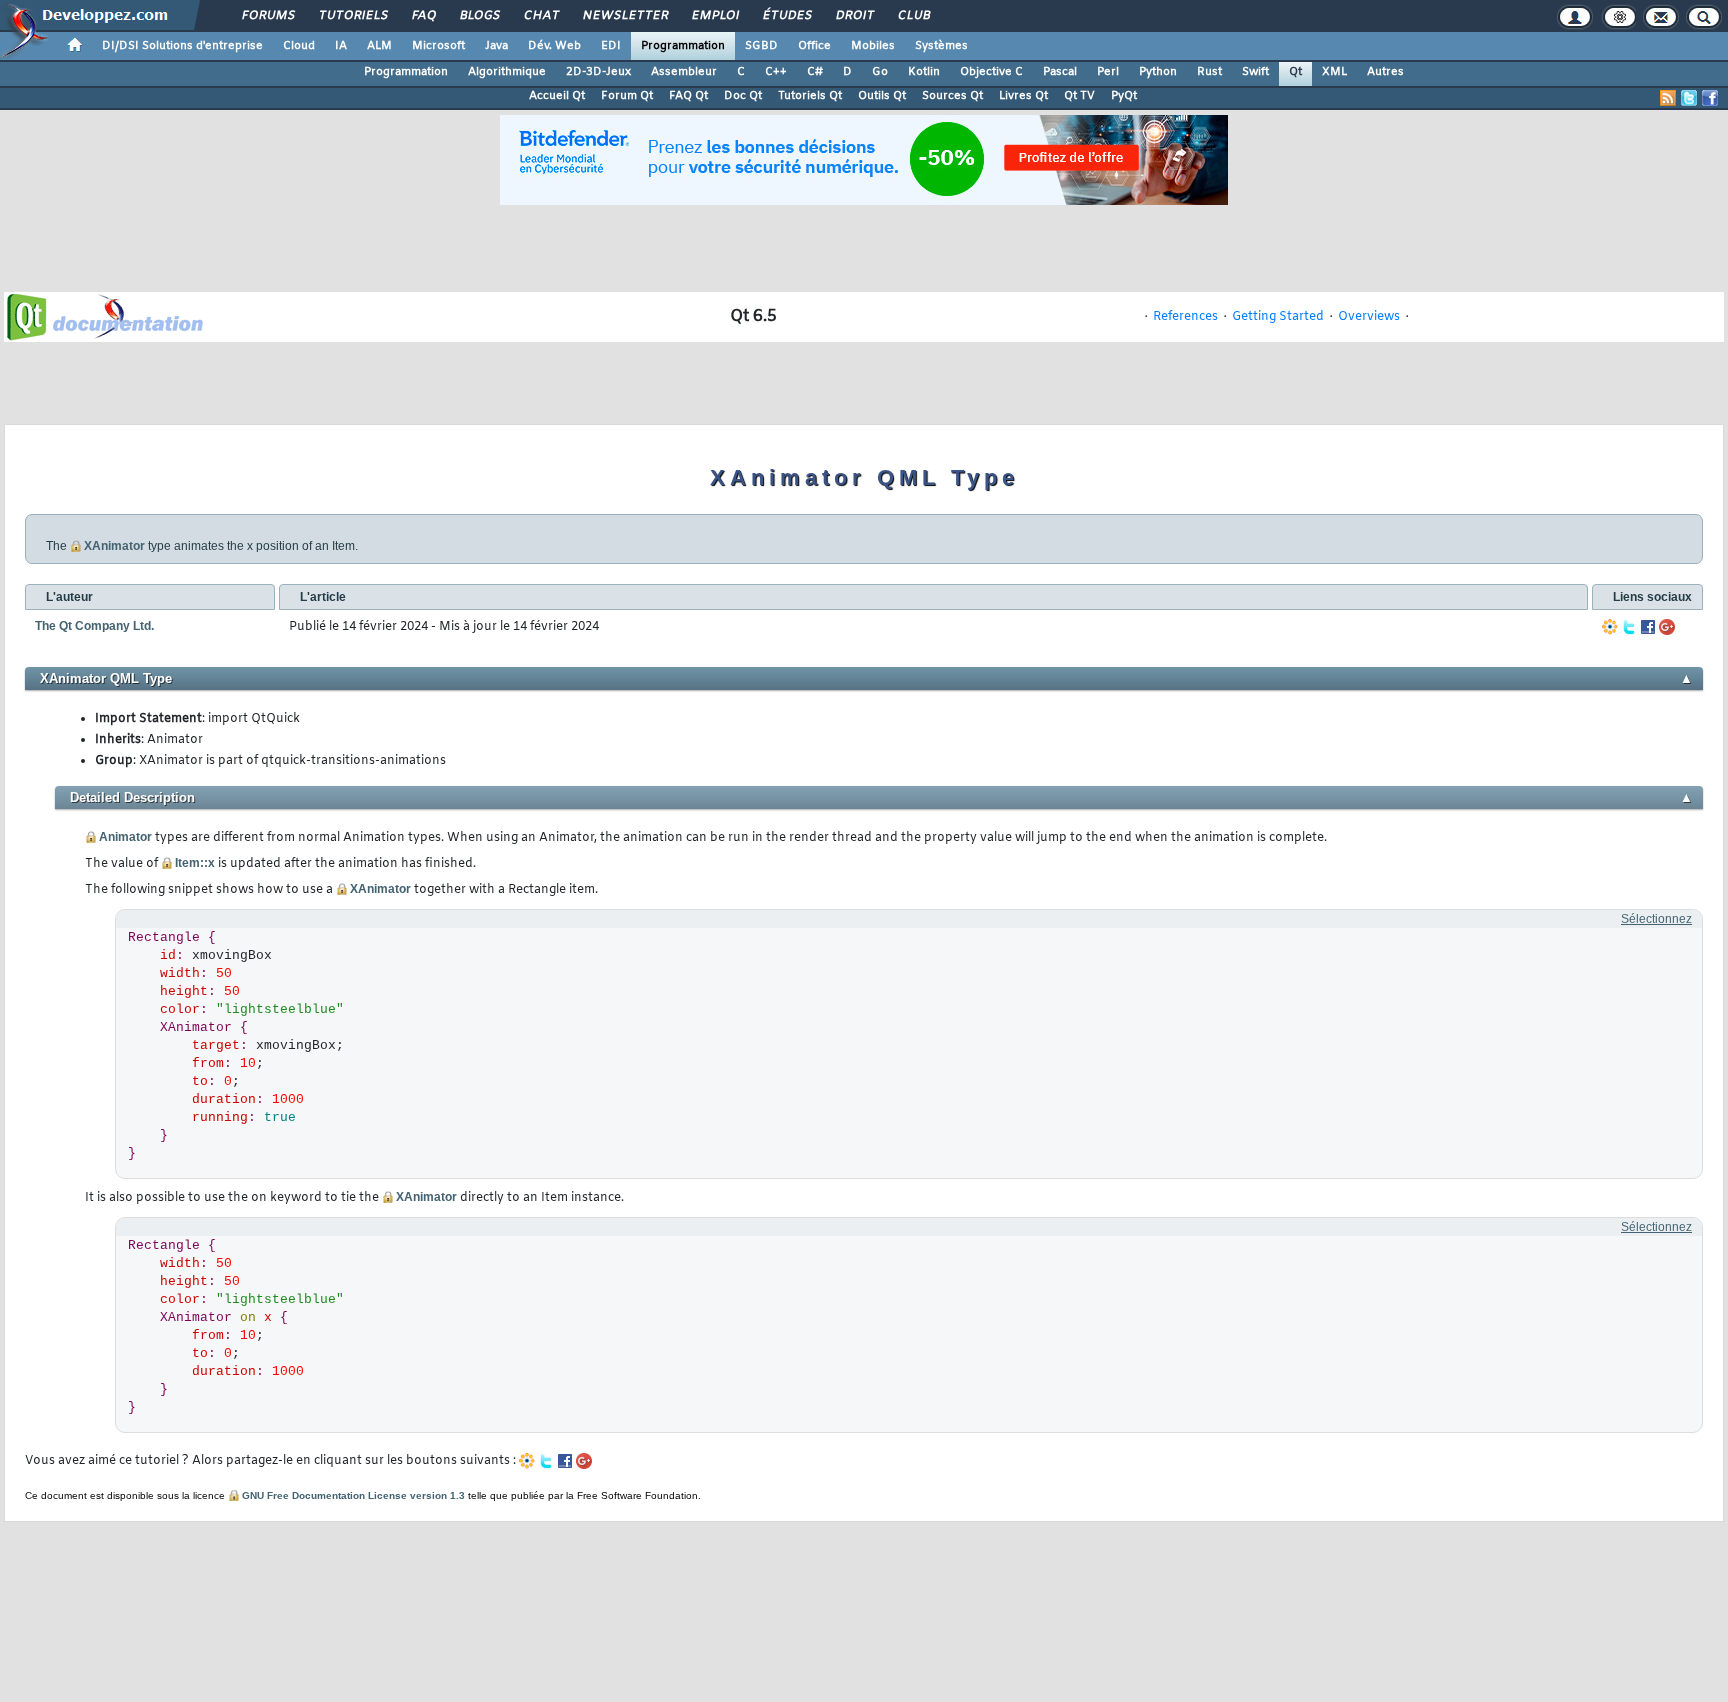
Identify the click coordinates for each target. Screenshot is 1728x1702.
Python (1158, 72)
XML (1334, 72)
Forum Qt (627, 96)
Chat (540, 16)
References (1185, 317)
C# (815, 72)
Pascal (1060, 72)
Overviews (1369, 317)
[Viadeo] (1610, 627)
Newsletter (624, 16)
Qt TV (1079, 96)
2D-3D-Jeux (598, 72)
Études (786, 16)
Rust (1209, 72)
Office (814, 46)
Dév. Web (554, 46)
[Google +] (1667, 627)
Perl (1108, 72)
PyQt (1124, 96)
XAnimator (114, 546)
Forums (267, 16)
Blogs (479, 16)
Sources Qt (952, 96)
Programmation (683, 46)
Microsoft (438, 46)
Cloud (299, 46)
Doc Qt (743, 96)
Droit (854, 16)
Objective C (991, 72)
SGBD (761, 46)
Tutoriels (352, 16)
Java (496, 46)
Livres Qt (1023, 96)
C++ (776, 72)
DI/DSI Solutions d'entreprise (182, 46)
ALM (379, 46)
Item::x (195, 863)
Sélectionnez (1656, 919)
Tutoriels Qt (810, 96)
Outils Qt (882, 96)
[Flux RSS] (1668, 98)
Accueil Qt (557, 96)
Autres (1385, 72)
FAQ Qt (688, 96)
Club (913, 16)
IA (341, 46)
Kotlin (924, 72)
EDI (611, 46)
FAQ (423, 16)
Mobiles (873, 46)
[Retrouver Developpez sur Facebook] (1710, 98)
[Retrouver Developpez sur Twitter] (1689, 98)
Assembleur (684, 72)
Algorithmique (507, 72)
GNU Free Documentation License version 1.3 (353, 1495)
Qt (1295, 72)
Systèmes (941, 46)
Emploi (714, 16)
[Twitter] (1629, 627)
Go (880, 72)
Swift (1255, 72)
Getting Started (1278, 317)
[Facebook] (1648, 627)
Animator (125, 837)
